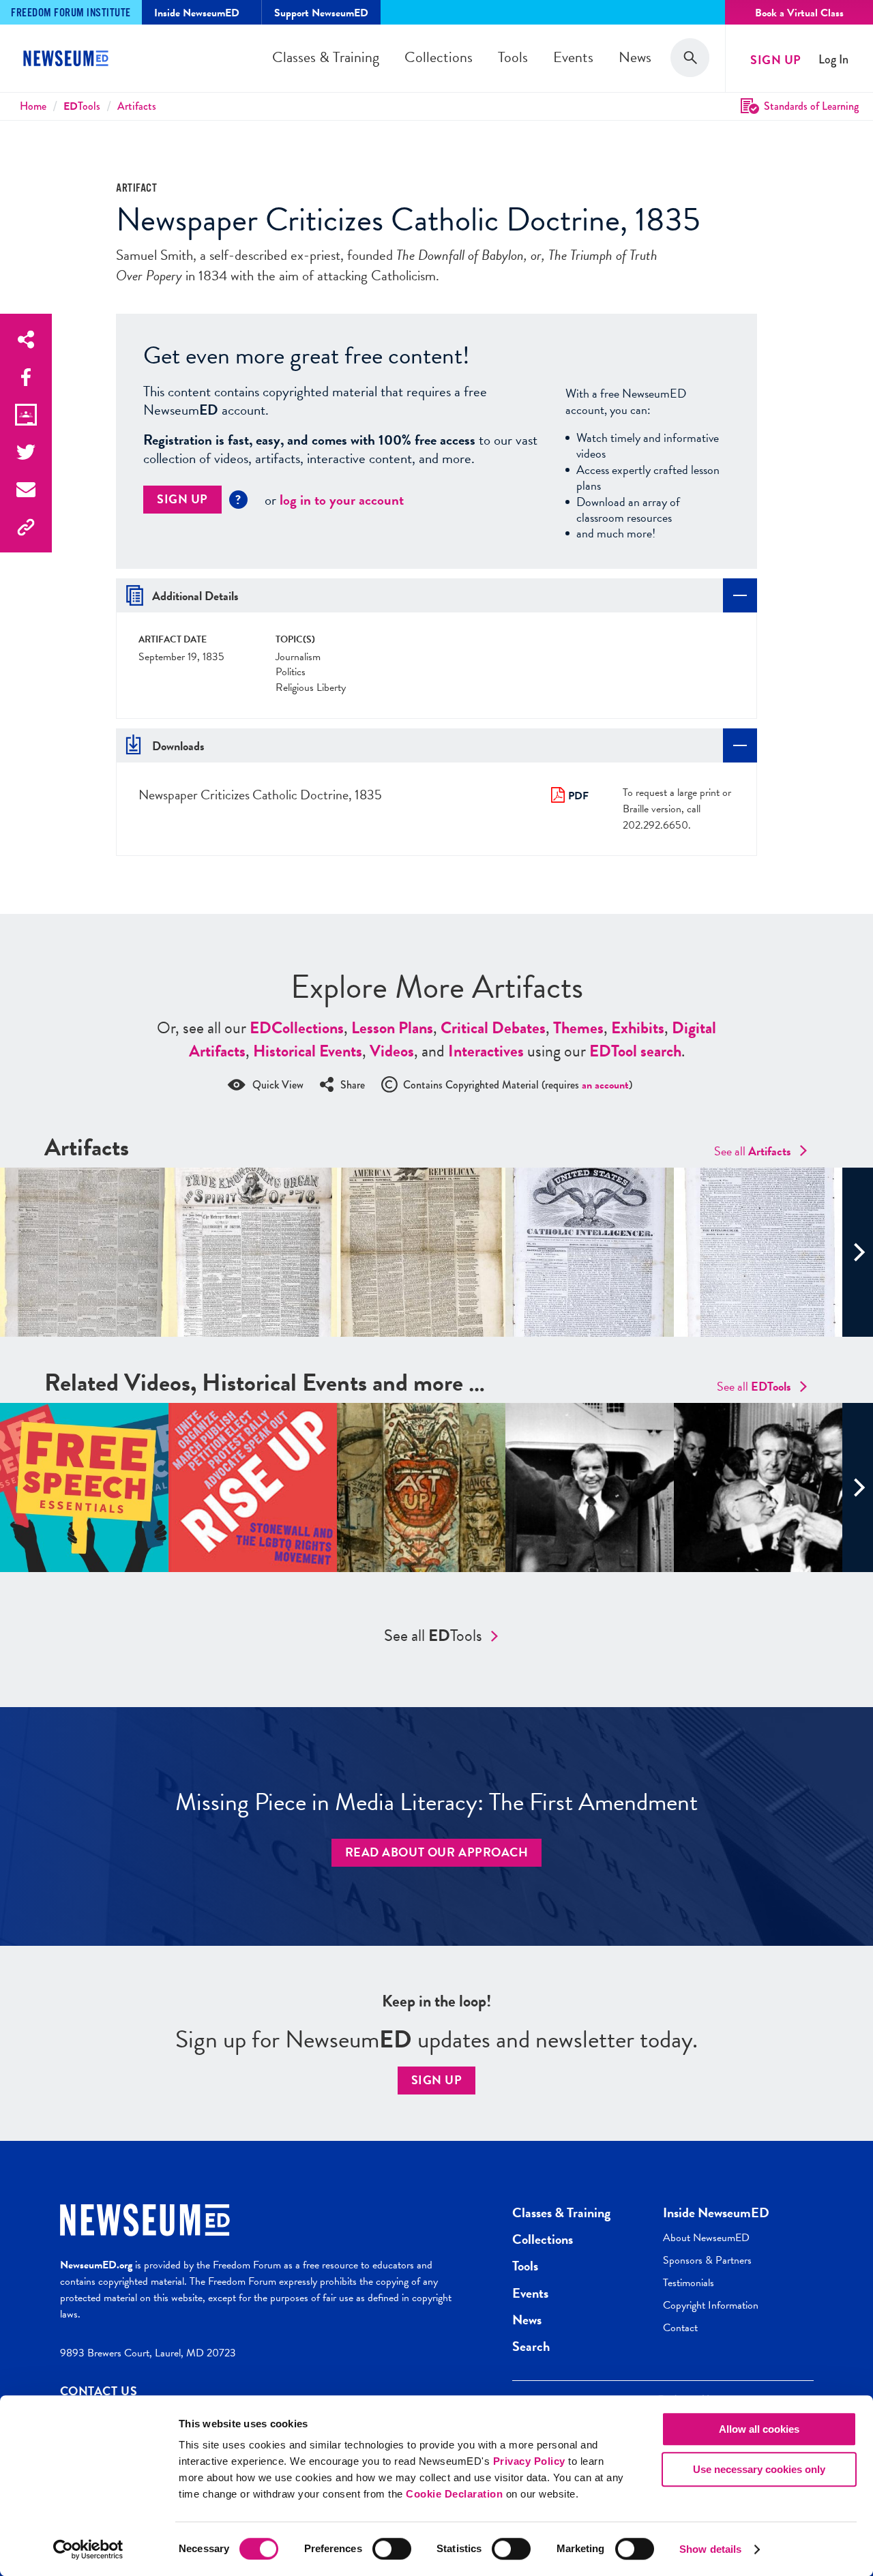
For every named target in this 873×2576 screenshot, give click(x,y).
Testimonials (689, 2283)
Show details (710, 2549)
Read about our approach (437, 1852)
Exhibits (638, 1028)
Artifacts (137, 106)
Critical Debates (493, 1028)
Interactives (486, 1051)
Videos (392, 1051)
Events (573, 57)
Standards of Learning (811, 106)
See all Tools (433, 1635)
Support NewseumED (321, 13)
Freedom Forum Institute (71, 13)
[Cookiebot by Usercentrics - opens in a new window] (88, 2549)
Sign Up (776, 60)
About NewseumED (706, 2238)
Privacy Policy (529, 2461)
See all (753, 1151)
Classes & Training (326, 57)
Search (531, 2346)
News (635, 57)
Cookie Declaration (454, 2494)
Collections (439, 57)
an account (605, 1085)
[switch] (392, 2549)
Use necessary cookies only (759, 2469)
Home (33, 106)
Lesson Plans (392, 1028)
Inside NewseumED (716, 2212)
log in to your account (342, 500)
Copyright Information (711, 2305)
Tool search (635, 1051)
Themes (578, 1028)
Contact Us (99, 2391)
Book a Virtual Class (799, 13)
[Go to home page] (68, 60)
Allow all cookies (759, 2429)
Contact (680, 2328)
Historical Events (308, 1051)
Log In (833, 60)
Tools (513, 57)
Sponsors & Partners (707, 2260)
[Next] (858, 1252)
